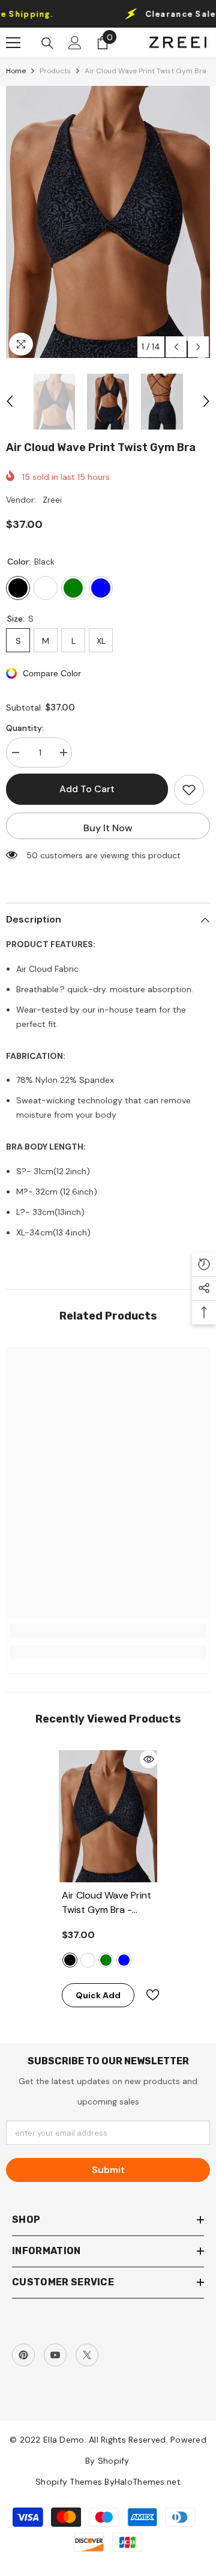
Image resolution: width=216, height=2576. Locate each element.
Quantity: (25, 728)
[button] (176, 347)
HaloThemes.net (148, 2482)
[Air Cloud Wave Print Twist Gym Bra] (108, 1816)
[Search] (47, 43)
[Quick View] (149, 1759)
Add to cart (87, 789)
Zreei (52, 500)
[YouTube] (55, 2355)
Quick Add (98, 1995)
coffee (88, 1960)
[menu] (13, 43)
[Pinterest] (23, 2355)
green (106, 1960)
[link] (108, 1631)
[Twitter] (87, 2355)
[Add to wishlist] (189, 790)
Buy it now (108, 828)
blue (124, 1960)
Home (16, 71)
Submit (108, 2170)
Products (55, 71)
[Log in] (75, 43)
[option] (108, 222)
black (70, 1960)
